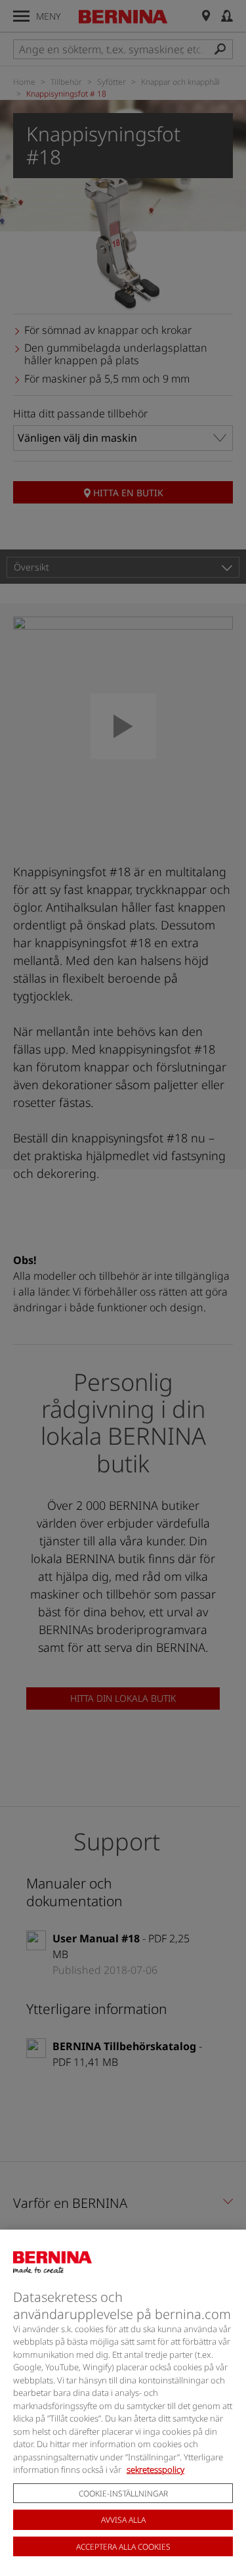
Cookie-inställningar (123, 2494)
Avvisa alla (123, 2520)
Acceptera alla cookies (123, 2547)
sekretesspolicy (155, 2470)
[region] (123, 2403)
